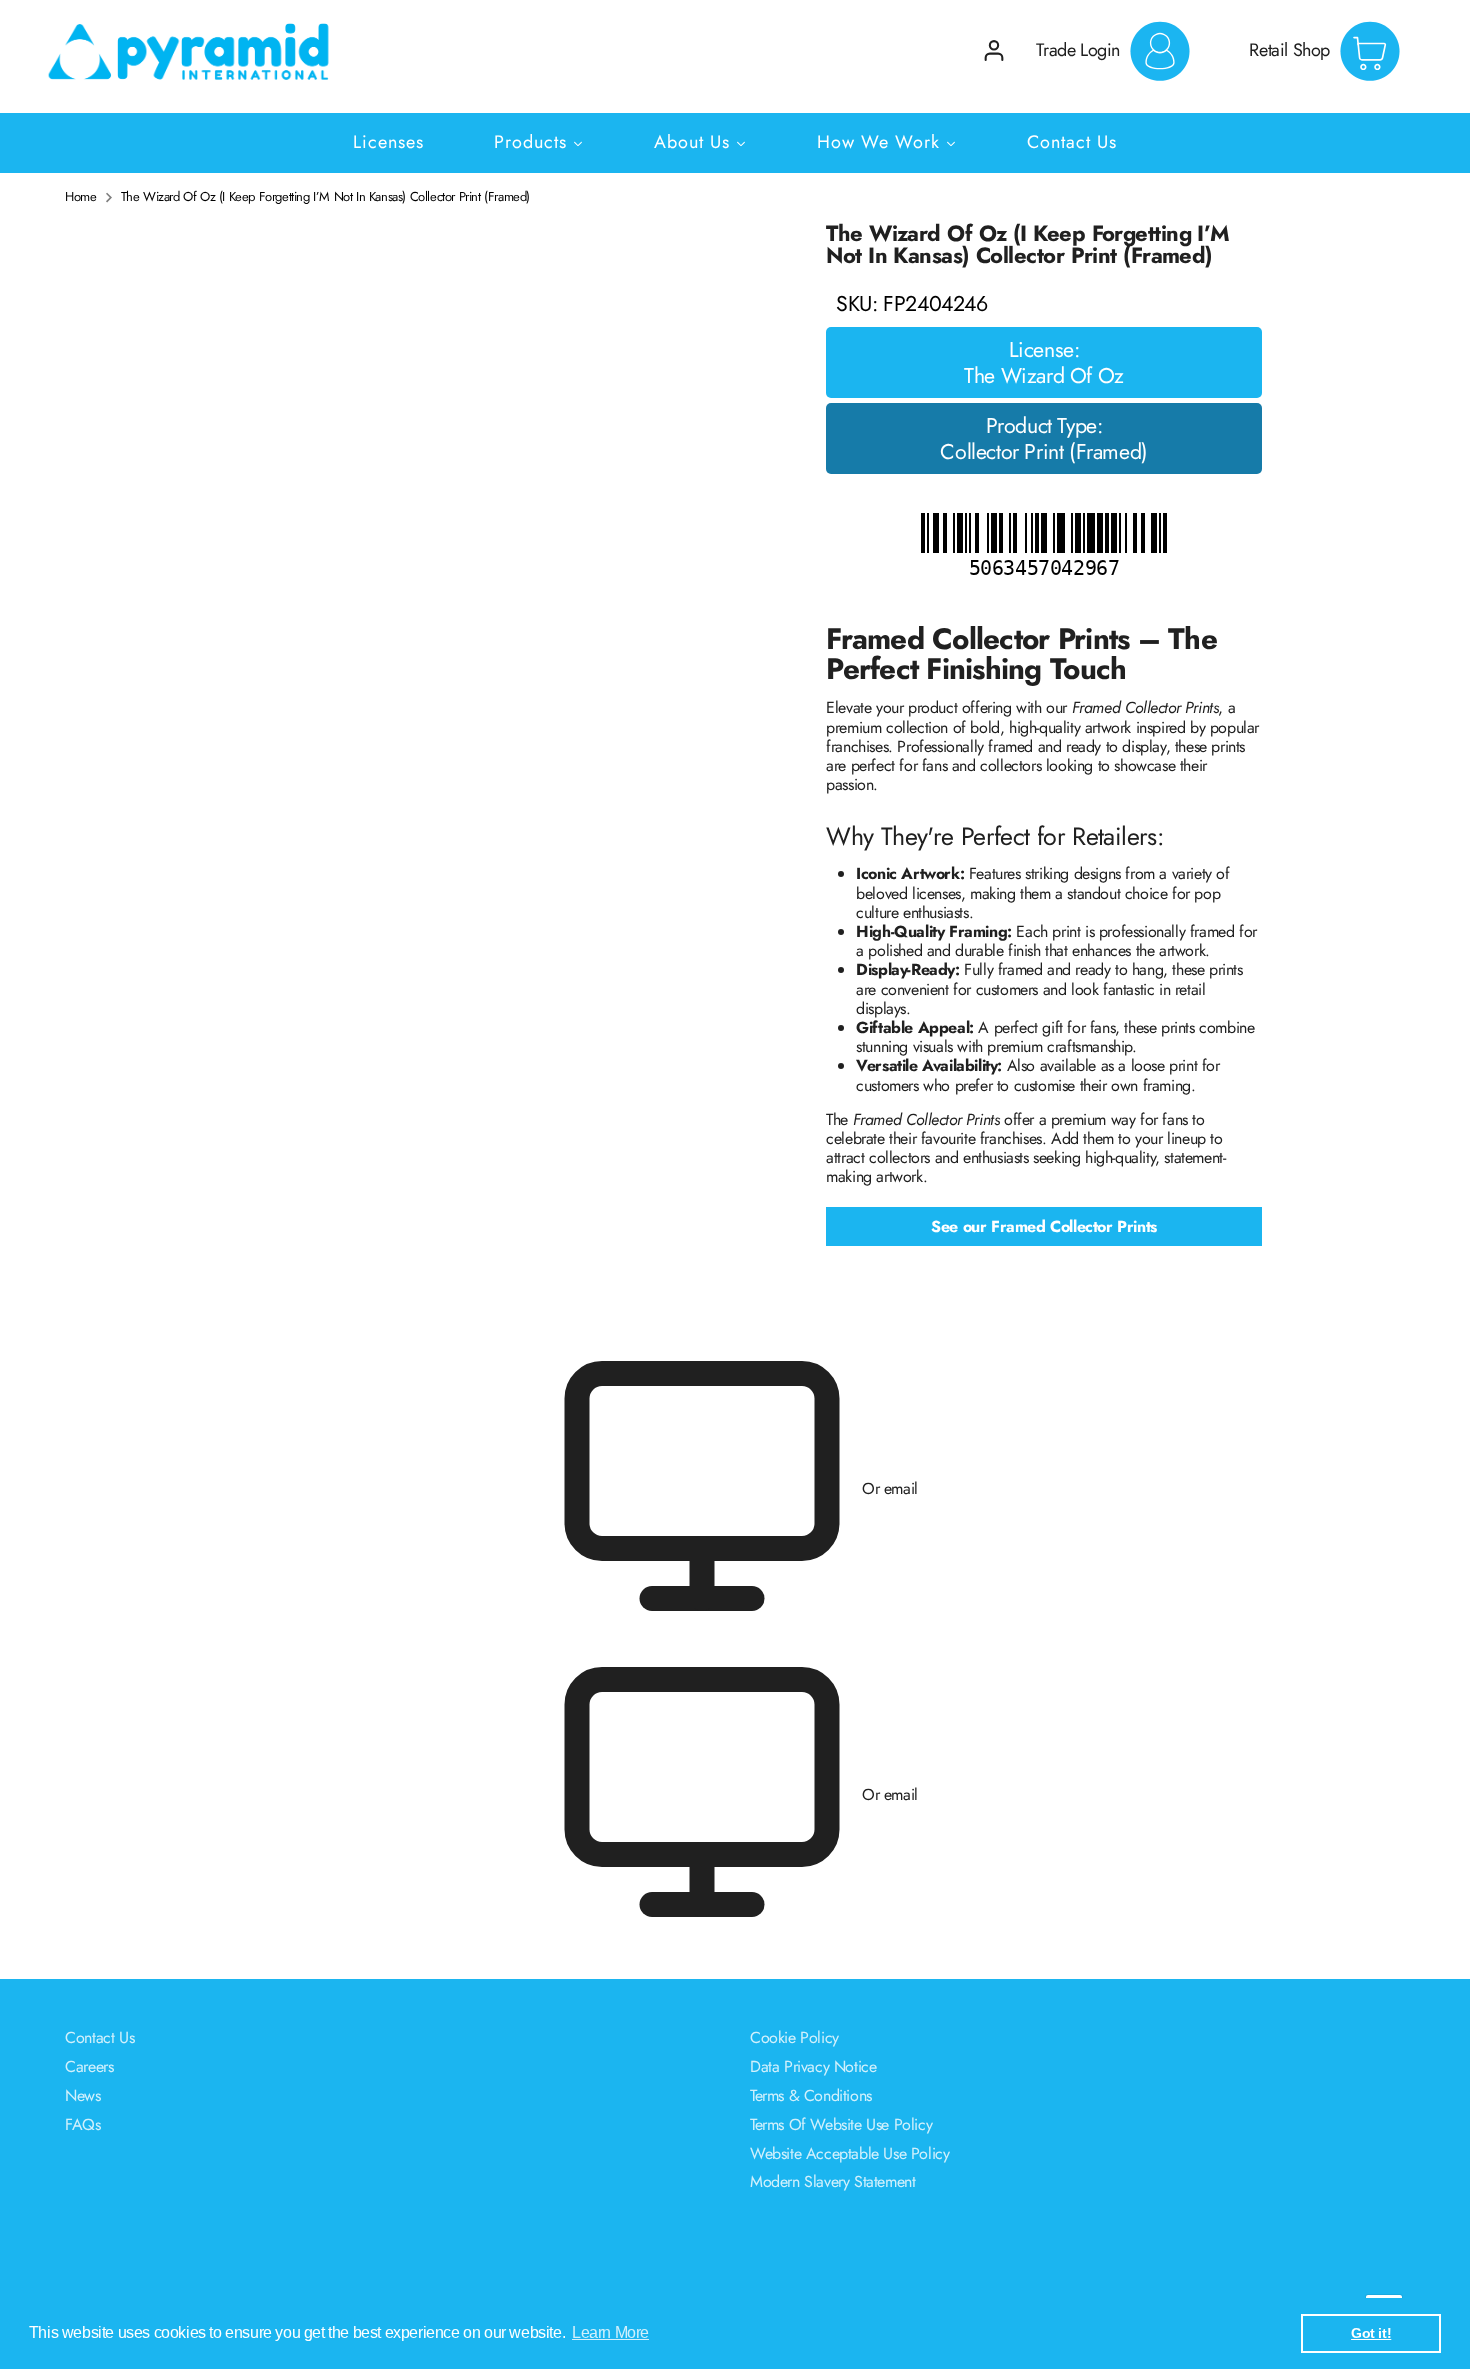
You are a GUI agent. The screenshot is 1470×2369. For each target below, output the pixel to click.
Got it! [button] (1371, 2333)
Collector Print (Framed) (1043, 452)
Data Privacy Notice (813, 2066)
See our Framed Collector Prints (1044, 1226)
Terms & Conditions (811, 2095)
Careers (89, 2066)
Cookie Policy (794, 2037)
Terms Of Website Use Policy (841, 2124)
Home (80, 197)
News (82, 2095)
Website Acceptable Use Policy (849, 2153)
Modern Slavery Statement (832, 2181)
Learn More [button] (610, 2332)
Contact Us (99, 2037)
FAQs (82, 2124)
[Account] (994, 50)
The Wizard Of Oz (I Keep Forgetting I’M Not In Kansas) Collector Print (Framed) (325, 197)
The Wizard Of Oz (1044, 376)
